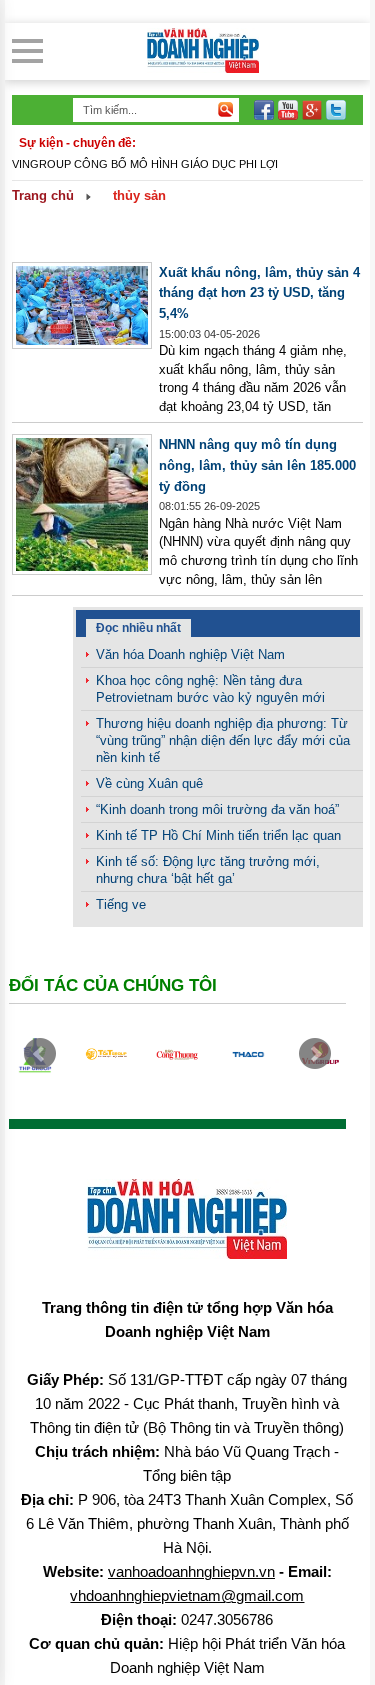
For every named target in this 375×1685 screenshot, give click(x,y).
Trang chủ (43, 195)
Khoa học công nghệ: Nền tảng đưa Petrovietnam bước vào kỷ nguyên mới (210, 689)
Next (315, 1054)
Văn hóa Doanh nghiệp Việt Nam (190, 654)
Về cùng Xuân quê (149, 783)
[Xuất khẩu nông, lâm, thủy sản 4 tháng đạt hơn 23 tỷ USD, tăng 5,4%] (82, 344)
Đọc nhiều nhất (138, 628)
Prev (40, 1054)
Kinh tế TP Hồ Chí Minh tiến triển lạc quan (218, 835)
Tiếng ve (121, 904)
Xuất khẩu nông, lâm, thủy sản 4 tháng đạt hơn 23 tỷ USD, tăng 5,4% (259, 293)
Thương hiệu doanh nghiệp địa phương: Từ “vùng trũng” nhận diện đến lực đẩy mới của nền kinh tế (223, 740)
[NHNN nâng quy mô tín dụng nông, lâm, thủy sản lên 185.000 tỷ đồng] (82, 570)
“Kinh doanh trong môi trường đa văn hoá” (217, 809)
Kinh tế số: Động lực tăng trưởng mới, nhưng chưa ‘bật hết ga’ (208, 870)
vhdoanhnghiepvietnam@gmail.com (187, 1595)
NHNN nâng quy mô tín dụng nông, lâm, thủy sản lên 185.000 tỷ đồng (257, 465)
